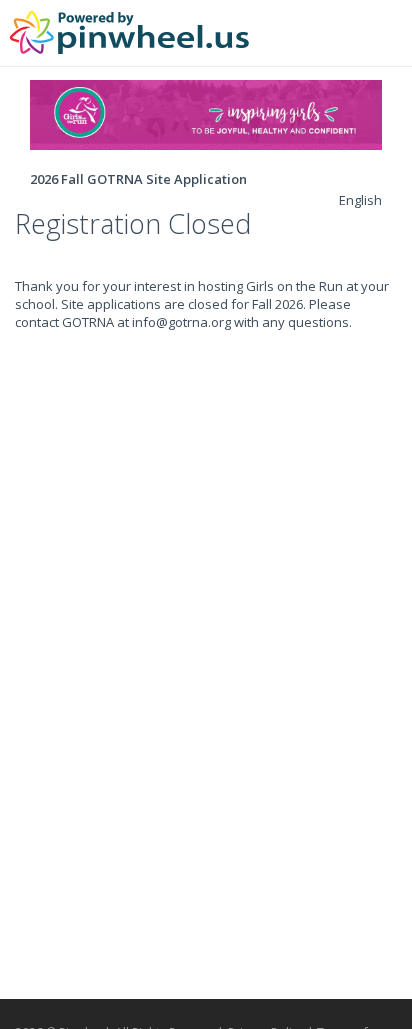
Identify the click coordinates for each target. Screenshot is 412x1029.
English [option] (360, 200)
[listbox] (360, 200)
